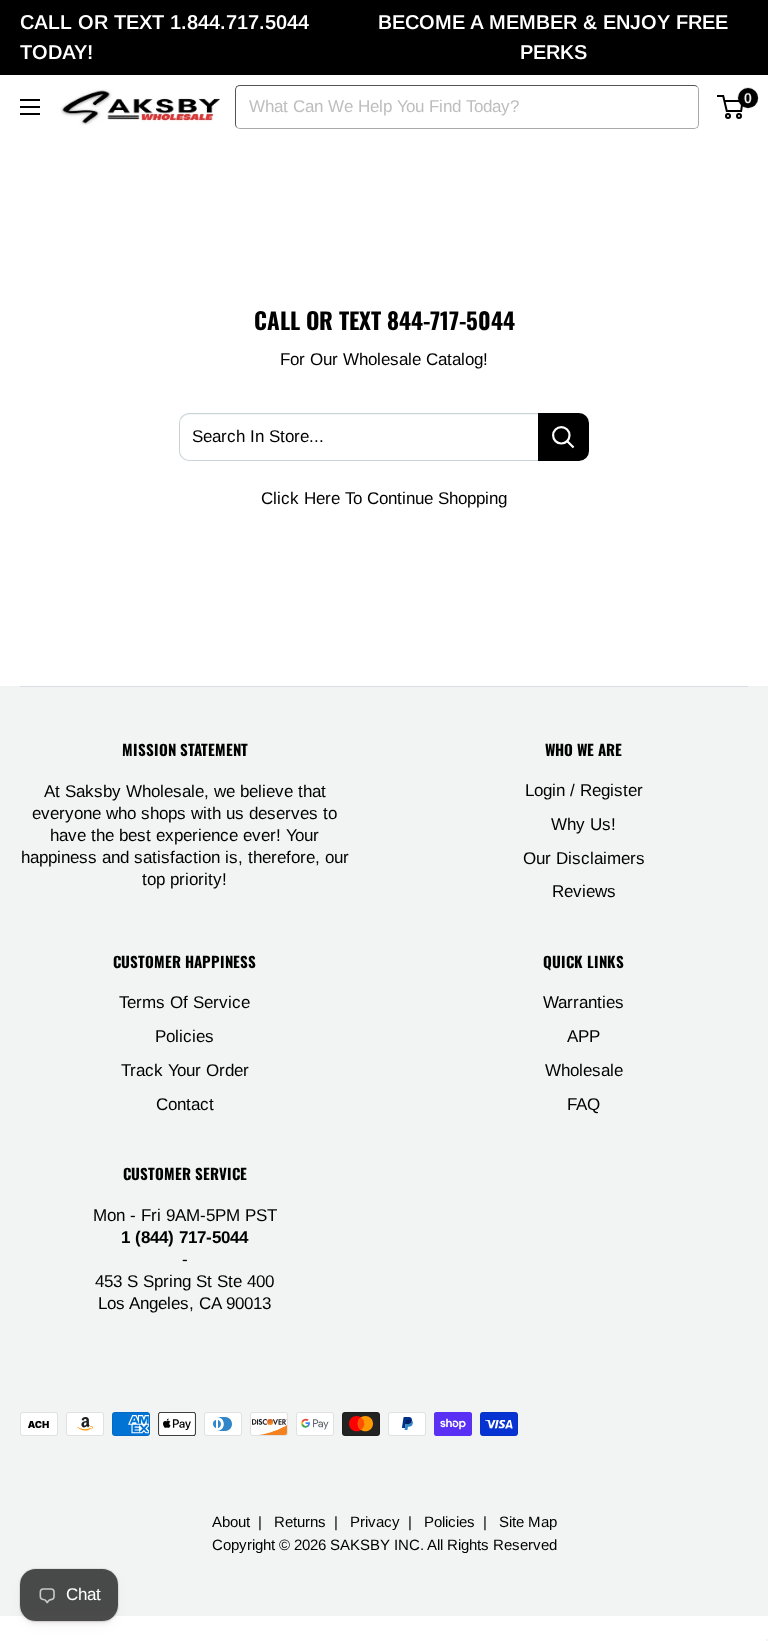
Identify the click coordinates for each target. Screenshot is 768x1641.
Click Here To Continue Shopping (384, 498)
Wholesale (584, 1070)
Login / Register (584, 790)
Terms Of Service (184, 1002)
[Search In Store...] (563, 437)
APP (583, 1036)
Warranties (583, 1002)
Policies (184, 1036)
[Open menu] (30, 107)
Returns (300, 1521)
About (231, 1521)
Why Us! (583, 824)
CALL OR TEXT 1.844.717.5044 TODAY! (164, 37)
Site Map (528, 1521)
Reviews (584, 891)
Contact (185, 1104)
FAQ (583, 1104)
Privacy (375, 1521)
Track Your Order (185, 1070)
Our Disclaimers (584, 858)
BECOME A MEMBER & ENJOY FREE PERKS (553, 37)
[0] (731, 107)
